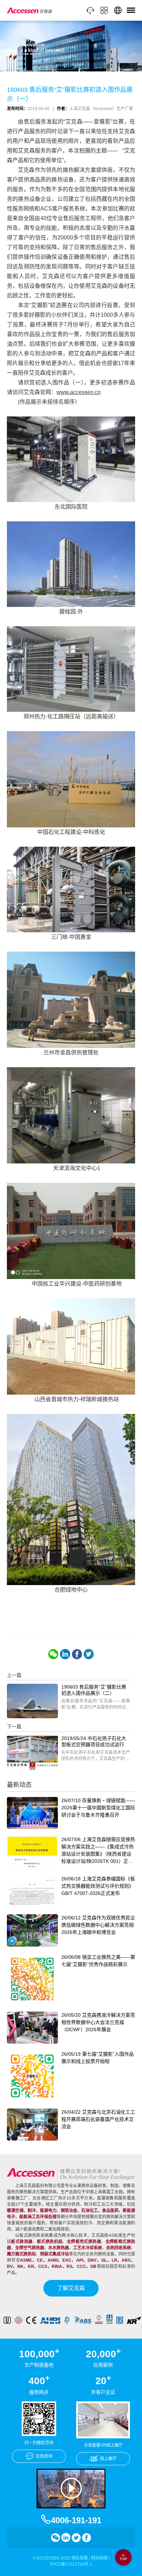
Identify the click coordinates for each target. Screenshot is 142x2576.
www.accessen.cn (79, 392)
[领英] (65, 1654)
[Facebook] (77, 1654)
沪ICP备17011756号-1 (71, 2564)
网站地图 (99, 2558)
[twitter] (89, 1654)
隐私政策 (80, 2558)
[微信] (53, 1654)
